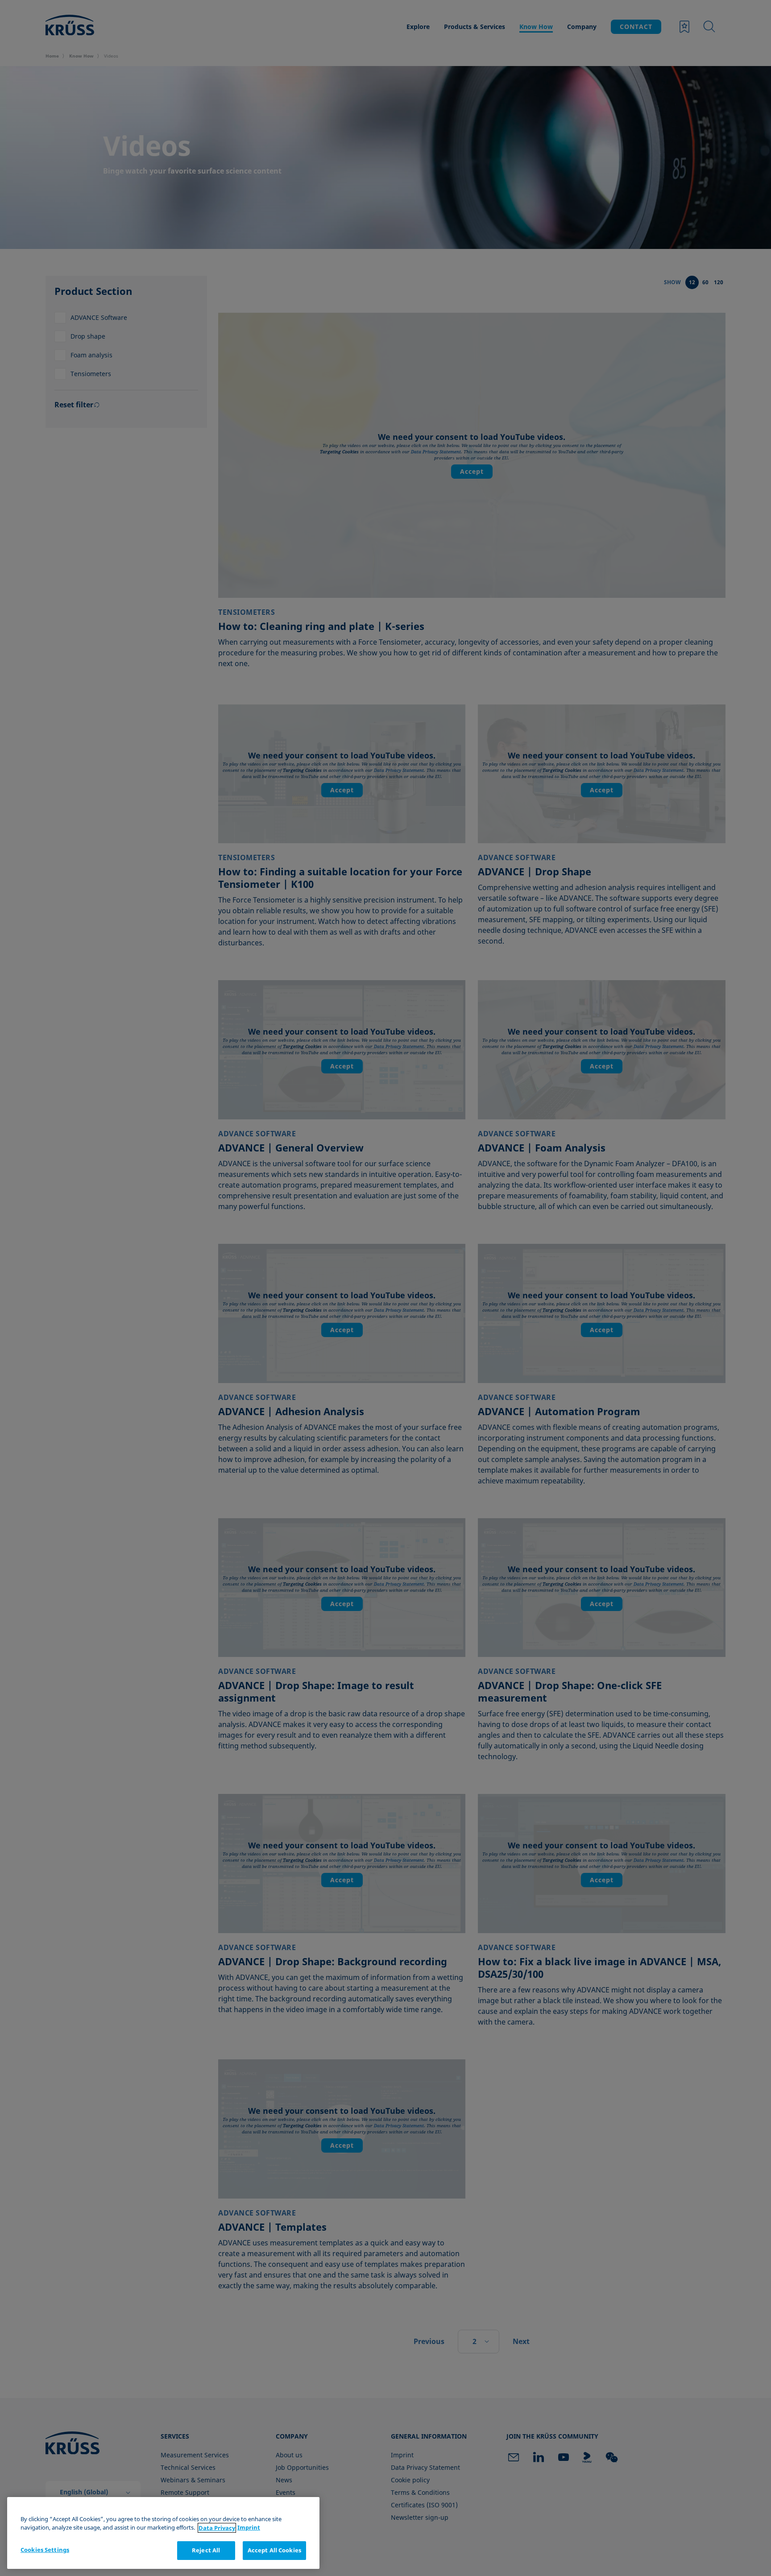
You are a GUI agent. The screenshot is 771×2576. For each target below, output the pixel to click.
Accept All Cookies (274, 2550)
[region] (163, 2533)
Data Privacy (217, 2528)
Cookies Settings (45, 2550)
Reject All (206, 2550)
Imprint (249, 2528)
